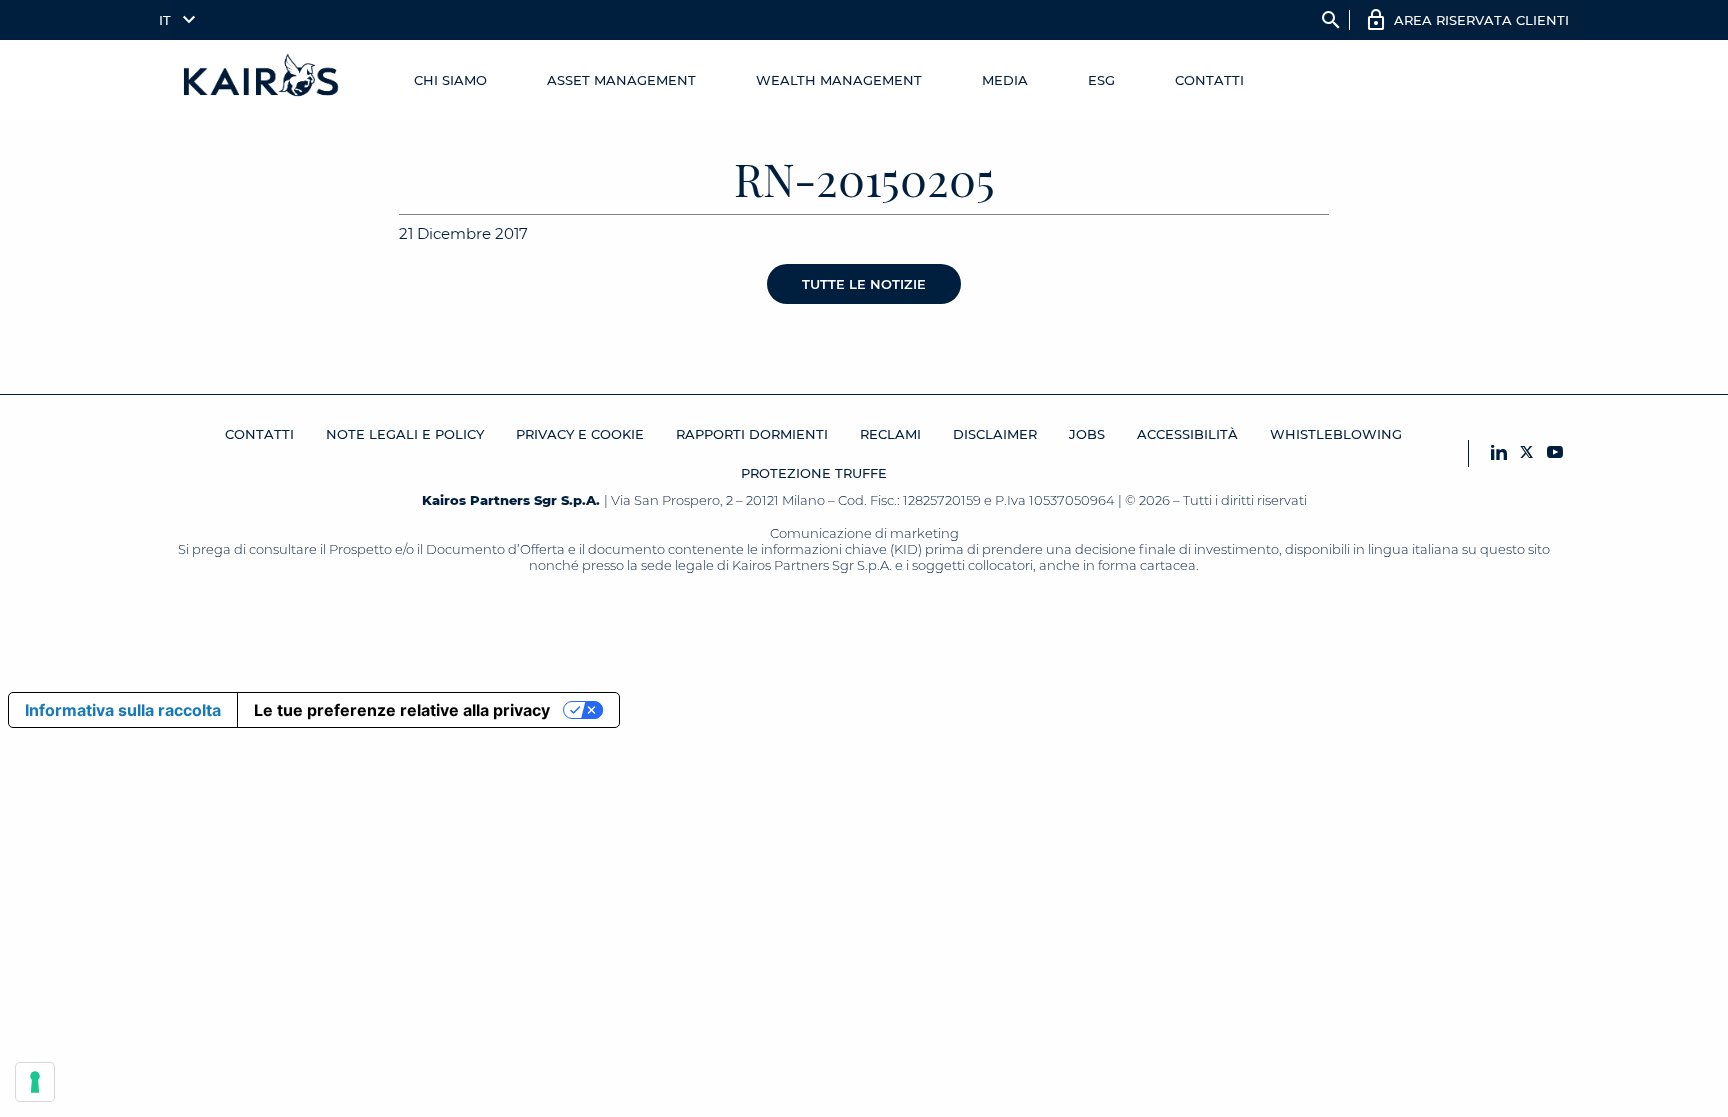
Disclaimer (995, 434)
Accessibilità (1187, 434)
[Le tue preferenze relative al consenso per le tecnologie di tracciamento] (35, 1082)
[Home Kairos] (262, 80)
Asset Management (621, 80)
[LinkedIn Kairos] (1499, 453)
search (1331, 20)
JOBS (1087, 434)
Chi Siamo (450, 80)
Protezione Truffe (814, 473)
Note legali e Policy (405, 434)
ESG (1101, 80)
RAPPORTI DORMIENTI (752, 434)
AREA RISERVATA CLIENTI (1481, 20)
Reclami (890, 434)
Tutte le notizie (864, 284)
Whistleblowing (1336, 434)
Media (1005, 80)
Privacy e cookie (580, 434)
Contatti (1209, 80)
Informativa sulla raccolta (123, 710)
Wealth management (839, 80)
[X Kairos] (1527, 453)
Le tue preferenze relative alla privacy (402, 710)
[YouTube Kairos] (1555, 453)
